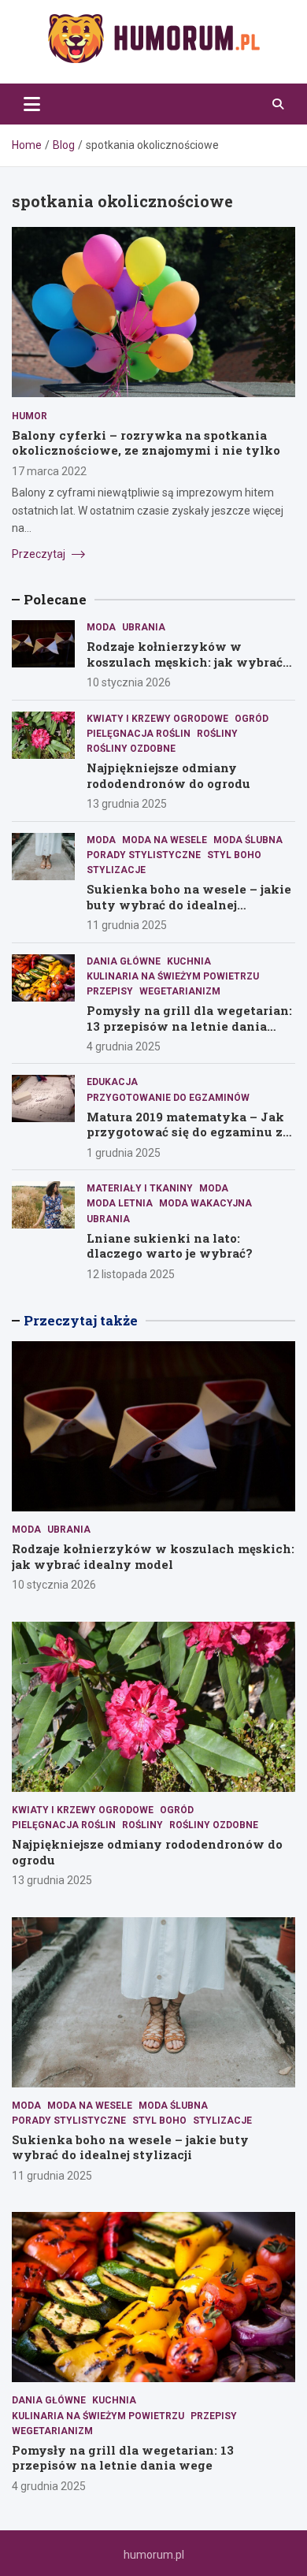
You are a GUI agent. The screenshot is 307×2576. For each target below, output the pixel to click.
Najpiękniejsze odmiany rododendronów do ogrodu (168, 775)
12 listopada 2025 (131, 1274)
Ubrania (144, 627)
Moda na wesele (165, 840)
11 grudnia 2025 (127, 925)
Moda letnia (120, 1203)
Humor (30, 416)
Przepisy (110, 991)
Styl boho (234, 855)
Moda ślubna (248, 840)
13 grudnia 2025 (127, 804)
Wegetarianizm (180, 991)
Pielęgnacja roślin (139, 734)
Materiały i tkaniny (140, 1188)
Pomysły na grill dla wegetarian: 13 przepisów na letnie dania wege (189, 1026)
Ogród (252, 719)
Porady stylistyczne (144, 855)
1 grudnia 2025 (124, 1153)
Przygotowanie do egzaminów (168, 1098)
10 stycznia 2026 (129, 682)
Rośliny (217, 734)
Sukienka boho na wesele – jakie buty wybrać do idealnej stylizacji (189, 904)
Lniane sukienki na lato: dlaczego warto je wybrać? (170, 1246)
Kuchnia (189, 961)
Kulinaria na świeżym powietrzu (173, 976)
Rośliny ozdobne (131, 749)
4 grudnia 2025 (124, 1046)
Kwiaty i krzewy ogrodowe (157, 719)
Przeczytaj (40, 554)
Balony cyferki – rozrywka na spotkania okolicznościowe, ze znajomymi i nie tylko (146, 443)
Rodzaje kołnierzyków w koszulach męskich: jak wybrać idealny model (185, 662)
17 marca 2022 (49, 471)
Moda (101, 627)
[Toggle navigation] (32, 104)
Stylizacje (116, 870)
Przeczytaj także (81, 1320)
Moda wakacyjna (205, 1203)
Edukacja (112, 1082)
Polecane (55, 599)
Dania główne (124, 961)
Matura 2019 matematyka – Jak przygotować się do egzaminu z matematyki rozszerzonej (185, 1132)
